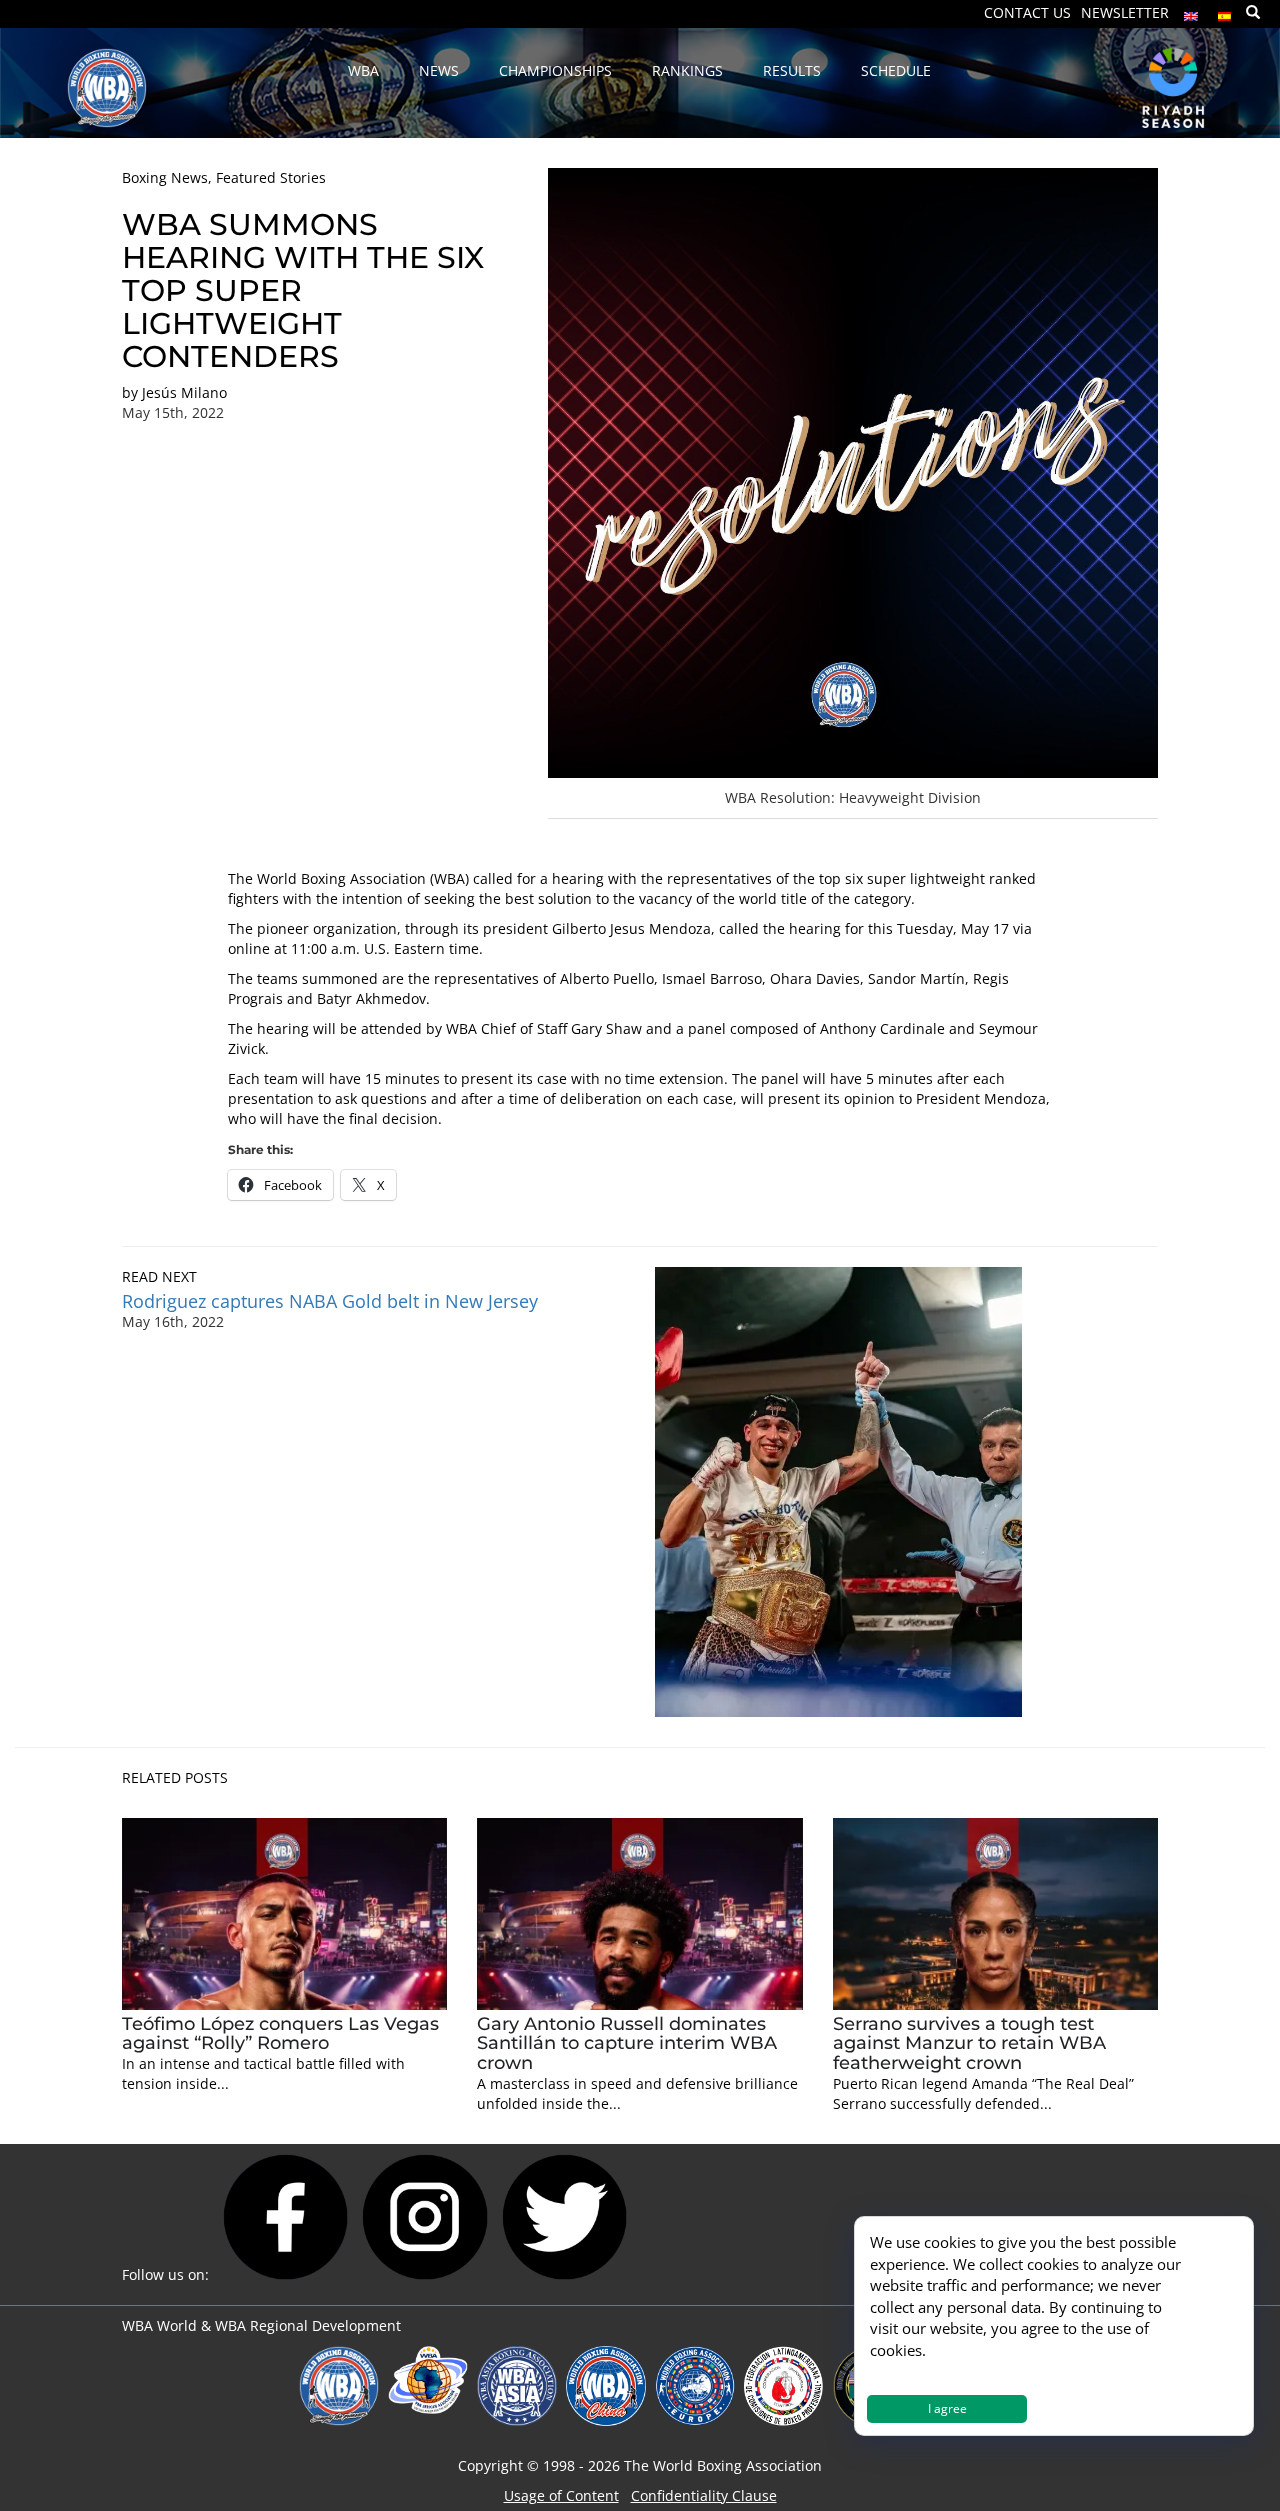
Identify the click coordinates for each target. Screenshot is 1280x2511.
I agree (947, 2408)
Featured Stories (271, 177)
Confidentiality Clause (704, 2495)
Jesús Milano (184, 392)
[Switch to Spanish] (1225, 11)
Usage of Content (561, 2495)
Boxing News (165, 177)
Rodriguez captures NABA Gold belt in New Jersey (332, 1301)
